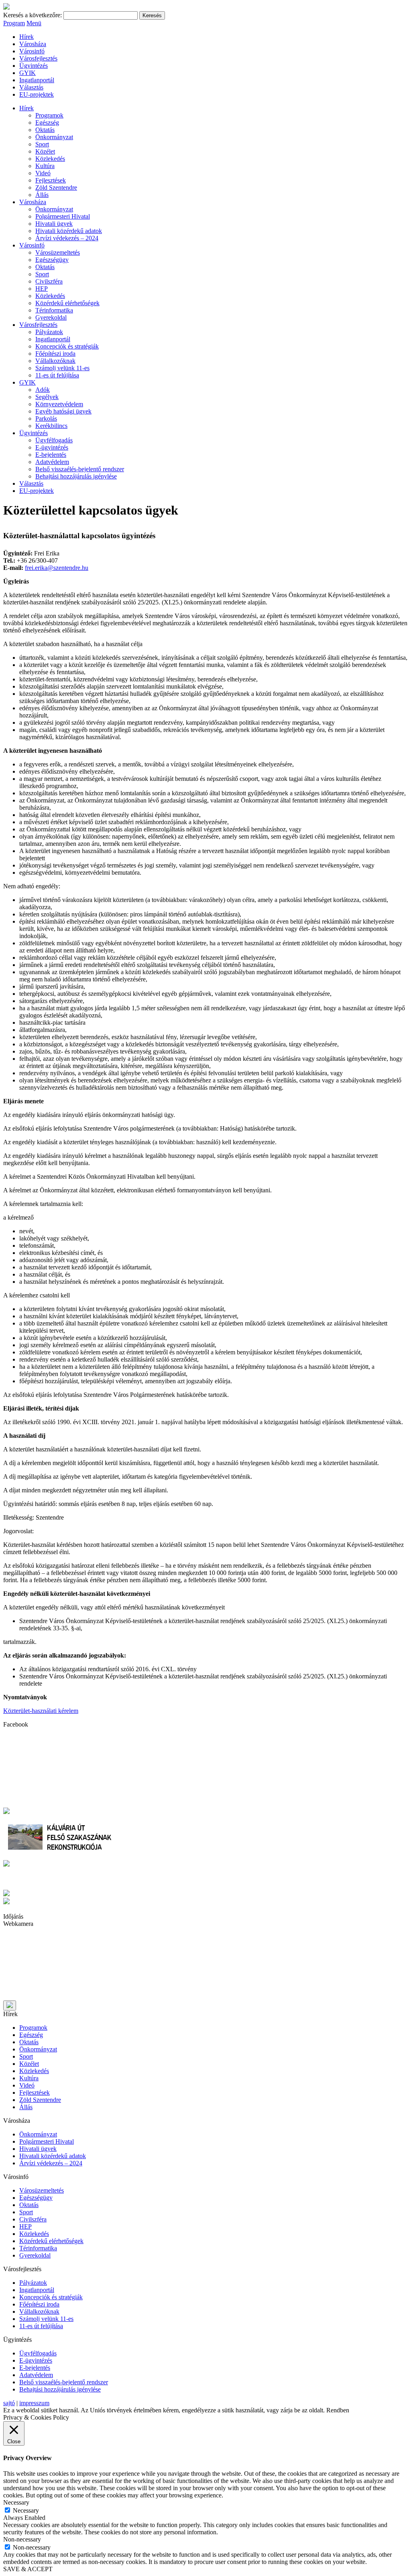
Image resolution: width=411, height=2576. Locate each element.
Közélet (45, 151)
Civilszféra (49, 281)
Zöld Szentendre (56, 187)
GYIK (27, 73)
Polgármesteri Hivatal (63, 216)
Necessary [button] (16, 2502)
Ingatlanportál (37, 80)
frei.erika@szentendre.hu (57, 568)
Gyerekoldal (51, 317)
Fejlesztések (51, 180)
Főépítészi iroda (55, 354)
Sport (42, 144)
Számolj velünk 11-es (62, 368)
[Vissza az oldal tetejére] (10, 2005)
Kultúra (45, 166)
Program (14, 23)
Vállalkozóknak (55, 361)
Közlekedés (50, 159)
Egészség (47, 123)
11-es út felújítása (57, 375)
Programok (49, 115)
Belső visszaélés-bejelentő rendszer (80, 469)
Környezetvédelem (59, 404)
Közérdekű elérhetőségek (67, 303)
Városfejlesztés (38, 58)
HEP (42, 289)
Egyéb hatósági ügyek (63, 411)
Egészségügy (52, 260)
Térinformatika (54, 310)
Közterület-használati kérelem (41, 1711)
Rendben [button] (338, 2410)
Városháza (33, 44)
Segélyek (47, 397)
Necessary (26, 2510)
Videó (43, 173)
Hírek (26, 37)
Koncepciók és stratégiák (67, 346)
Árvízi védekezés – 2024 (67, 238)
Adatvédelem (52, 462)
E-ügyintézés (52, 447)
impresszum (34, 2403)
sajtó (9, 2403)
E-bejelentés (51, 455)
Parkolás (46, 419)
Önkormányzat (54, 137)
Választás (31, 87)
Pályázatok (49, 332)
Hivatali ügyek (54, 224)
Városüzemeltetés (58, 252)
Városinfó (32, 51)
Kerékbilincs (51, 426)
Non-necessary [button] (22, 2539)
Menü (34, 23)
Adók (43, 390)
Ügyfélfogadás (54, 440)
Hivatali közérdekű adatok (69, 231)
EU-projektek (37, 94)
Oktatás (45, 130)
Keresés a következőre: (33, 15)
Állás (42, 195)
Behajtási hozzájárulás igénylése (76, 476)
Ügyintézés (34, 66)
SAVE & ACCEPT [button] (28, 2569)
